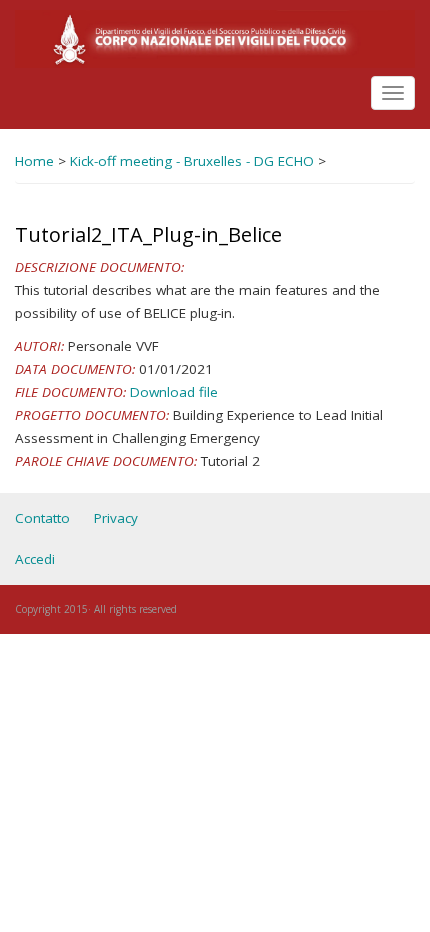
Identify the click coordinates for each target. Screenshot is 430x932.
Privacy (116, 518)
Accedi (35, 559)
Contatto (42, 518)
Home (34, 161)
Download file (174, 392)
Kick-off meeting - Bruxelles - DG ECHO (192, 161)
